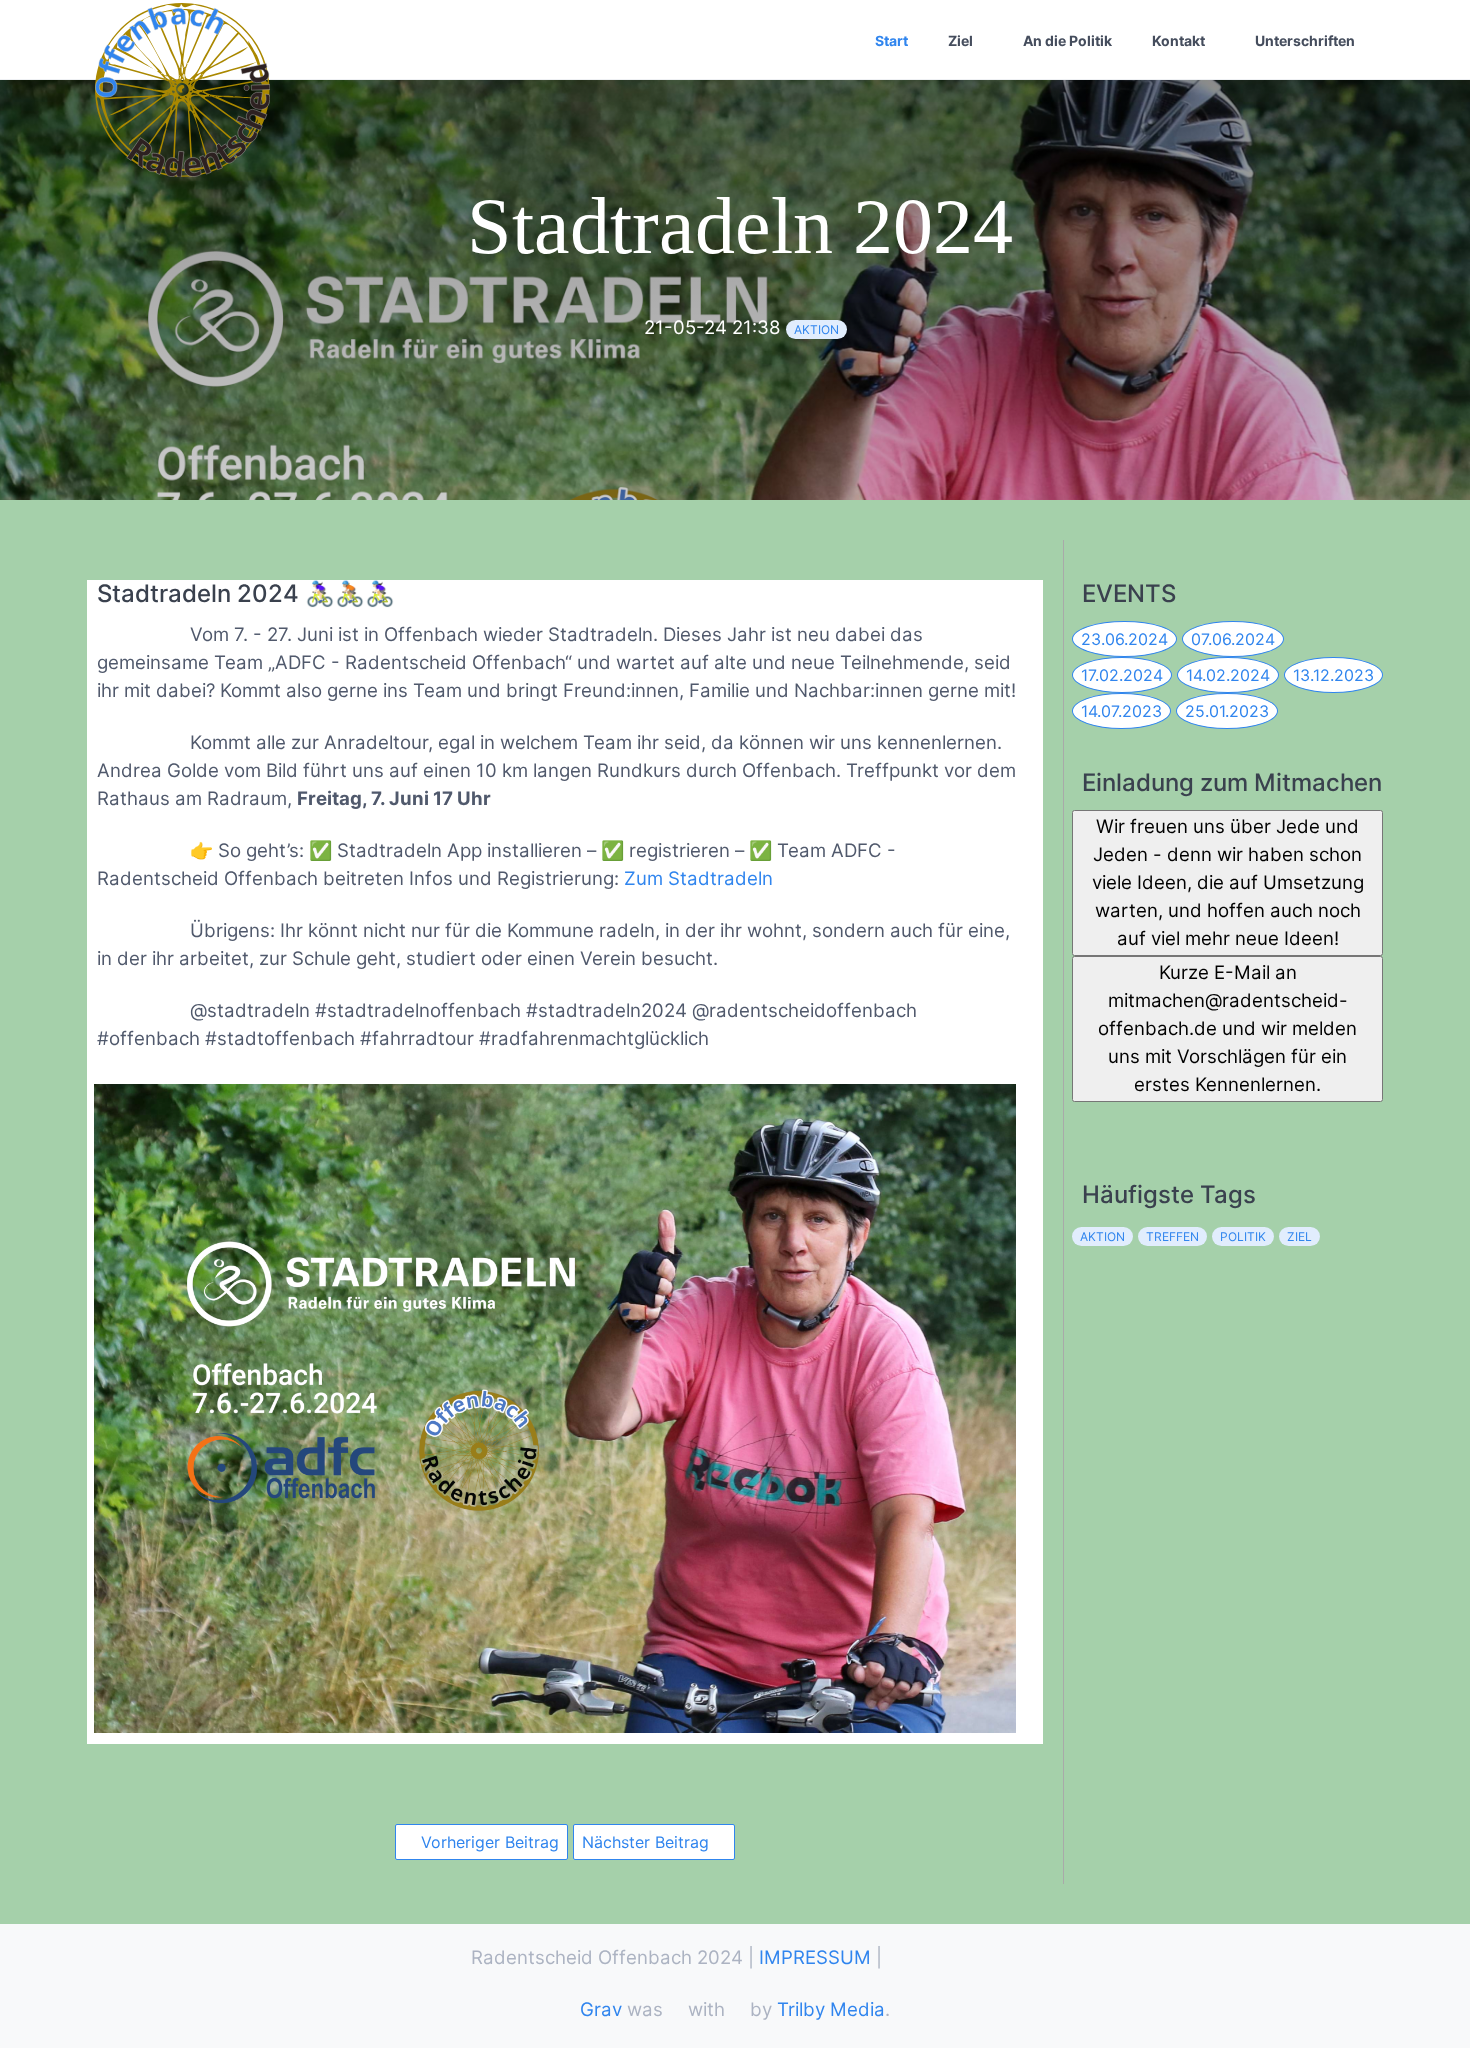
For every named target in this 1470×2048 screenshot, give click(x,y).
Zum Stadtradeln (698, 878)
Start (891, 40)
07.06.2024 (1233, 639)
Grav (601, 2009)
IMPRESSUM (815, 1957)
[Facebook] (1086, 1121)
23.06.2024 (1124, 639)
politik (1243, 1236)
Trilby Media (831, 2009)
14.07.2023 (1121, 711)
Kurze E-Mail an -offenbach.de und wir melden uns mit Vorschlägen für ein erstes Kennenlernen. (1227, 1028)
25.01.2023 (1227, 711)
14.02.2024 (1228, 675)
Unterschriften (1305, 40)
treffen (1172, 1236)
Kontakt (1178, 40)
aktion (816, 329)
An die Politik (1067, 40)
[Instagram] (1174, 1121)
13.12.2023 (1333, 675)
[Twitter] (1130, 1121)
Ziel (960, 40)
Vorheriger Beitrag (487, 1842)
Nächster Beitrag (648, 1842)
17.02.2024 (1122, 675)
